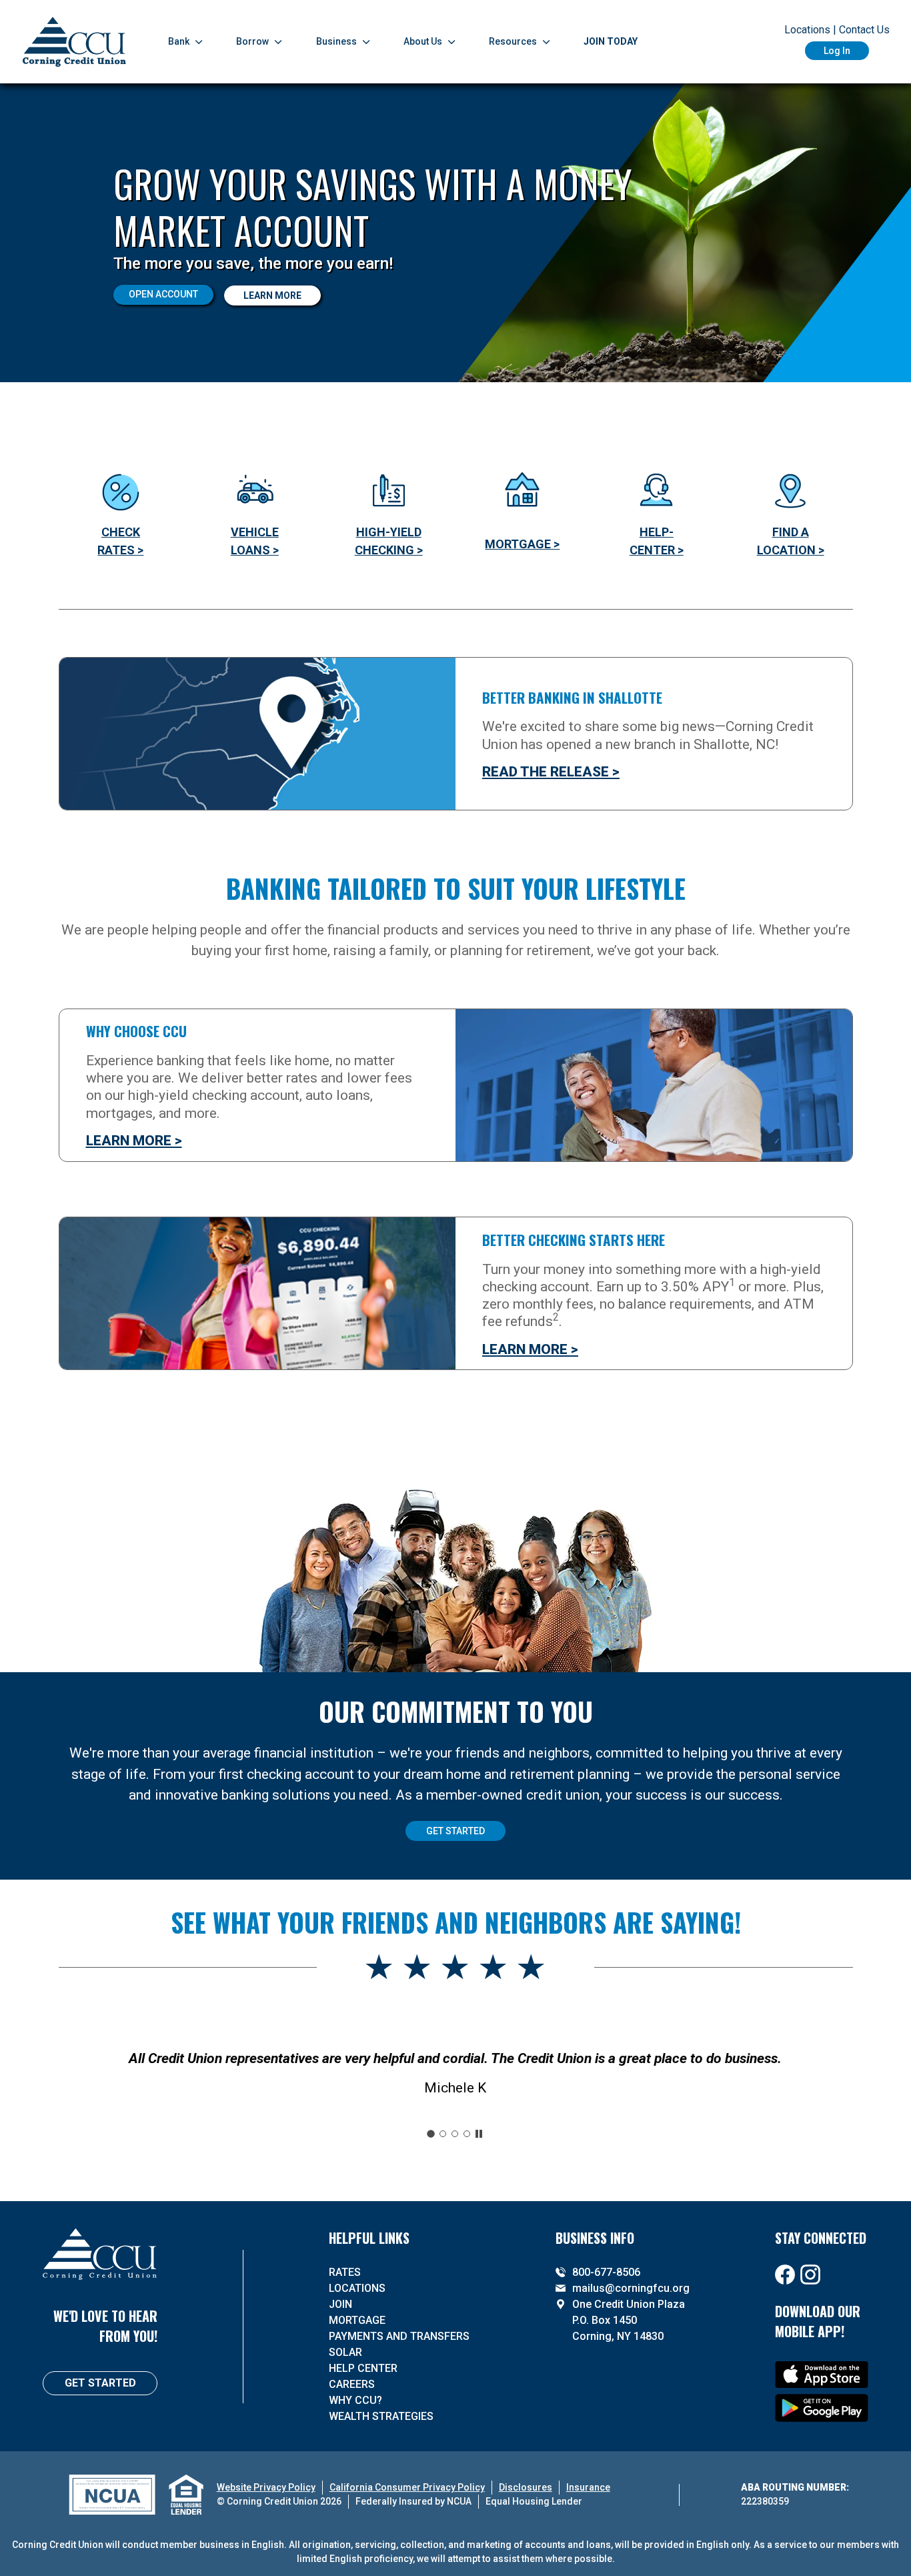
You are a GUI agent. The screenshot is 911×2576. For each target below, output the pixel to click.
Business (336, 41)
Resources (513, 41)
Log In (837, 51)
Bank (179, 41)
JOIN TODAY (611, 41)
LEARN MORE (272, 295)
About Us (423, 41)
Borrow (252, 41)
